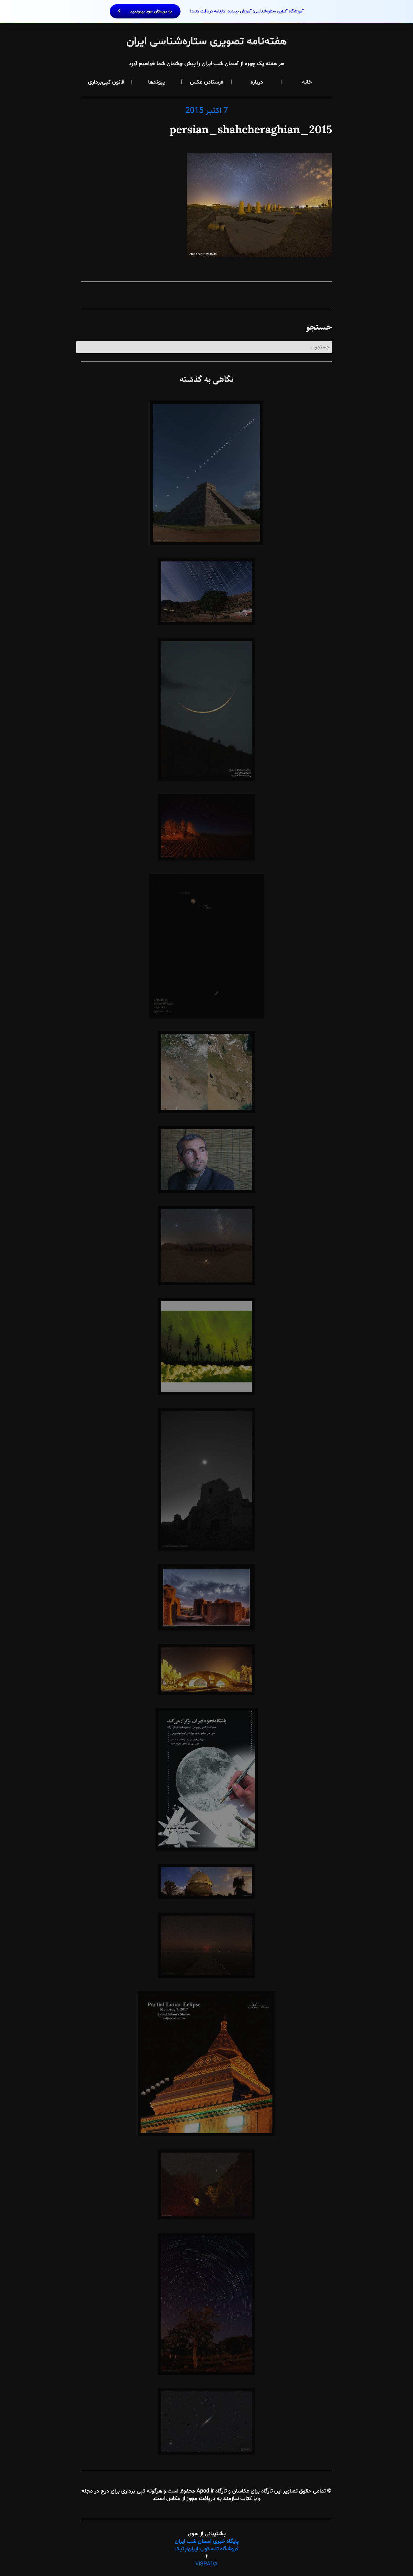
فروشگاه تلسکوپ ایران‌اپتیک (207, 2549)
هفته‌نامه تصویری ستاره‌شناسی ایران (207, 42)
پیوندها (156, 82)
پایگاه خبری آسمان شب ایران (207, 2541)
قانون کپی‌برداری (106, 82)
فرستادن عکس (207, 82)
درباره (257, 82)
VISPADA (207, 2564)
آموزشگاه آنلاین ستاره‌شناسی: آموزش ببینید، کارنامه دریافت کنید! (216, 11)
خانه (307, 82)
